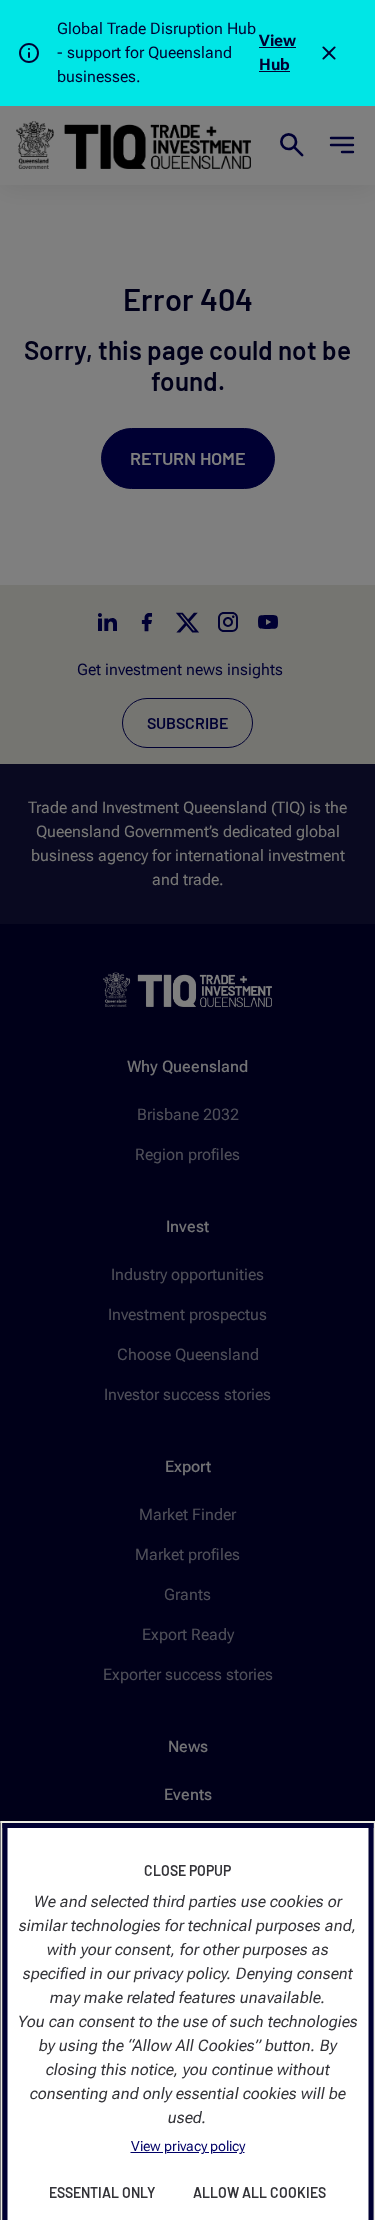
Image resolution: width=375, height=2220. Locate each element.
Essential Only (102, 2192)
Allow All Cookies (259, 2192)
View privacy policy (188, 2146)
